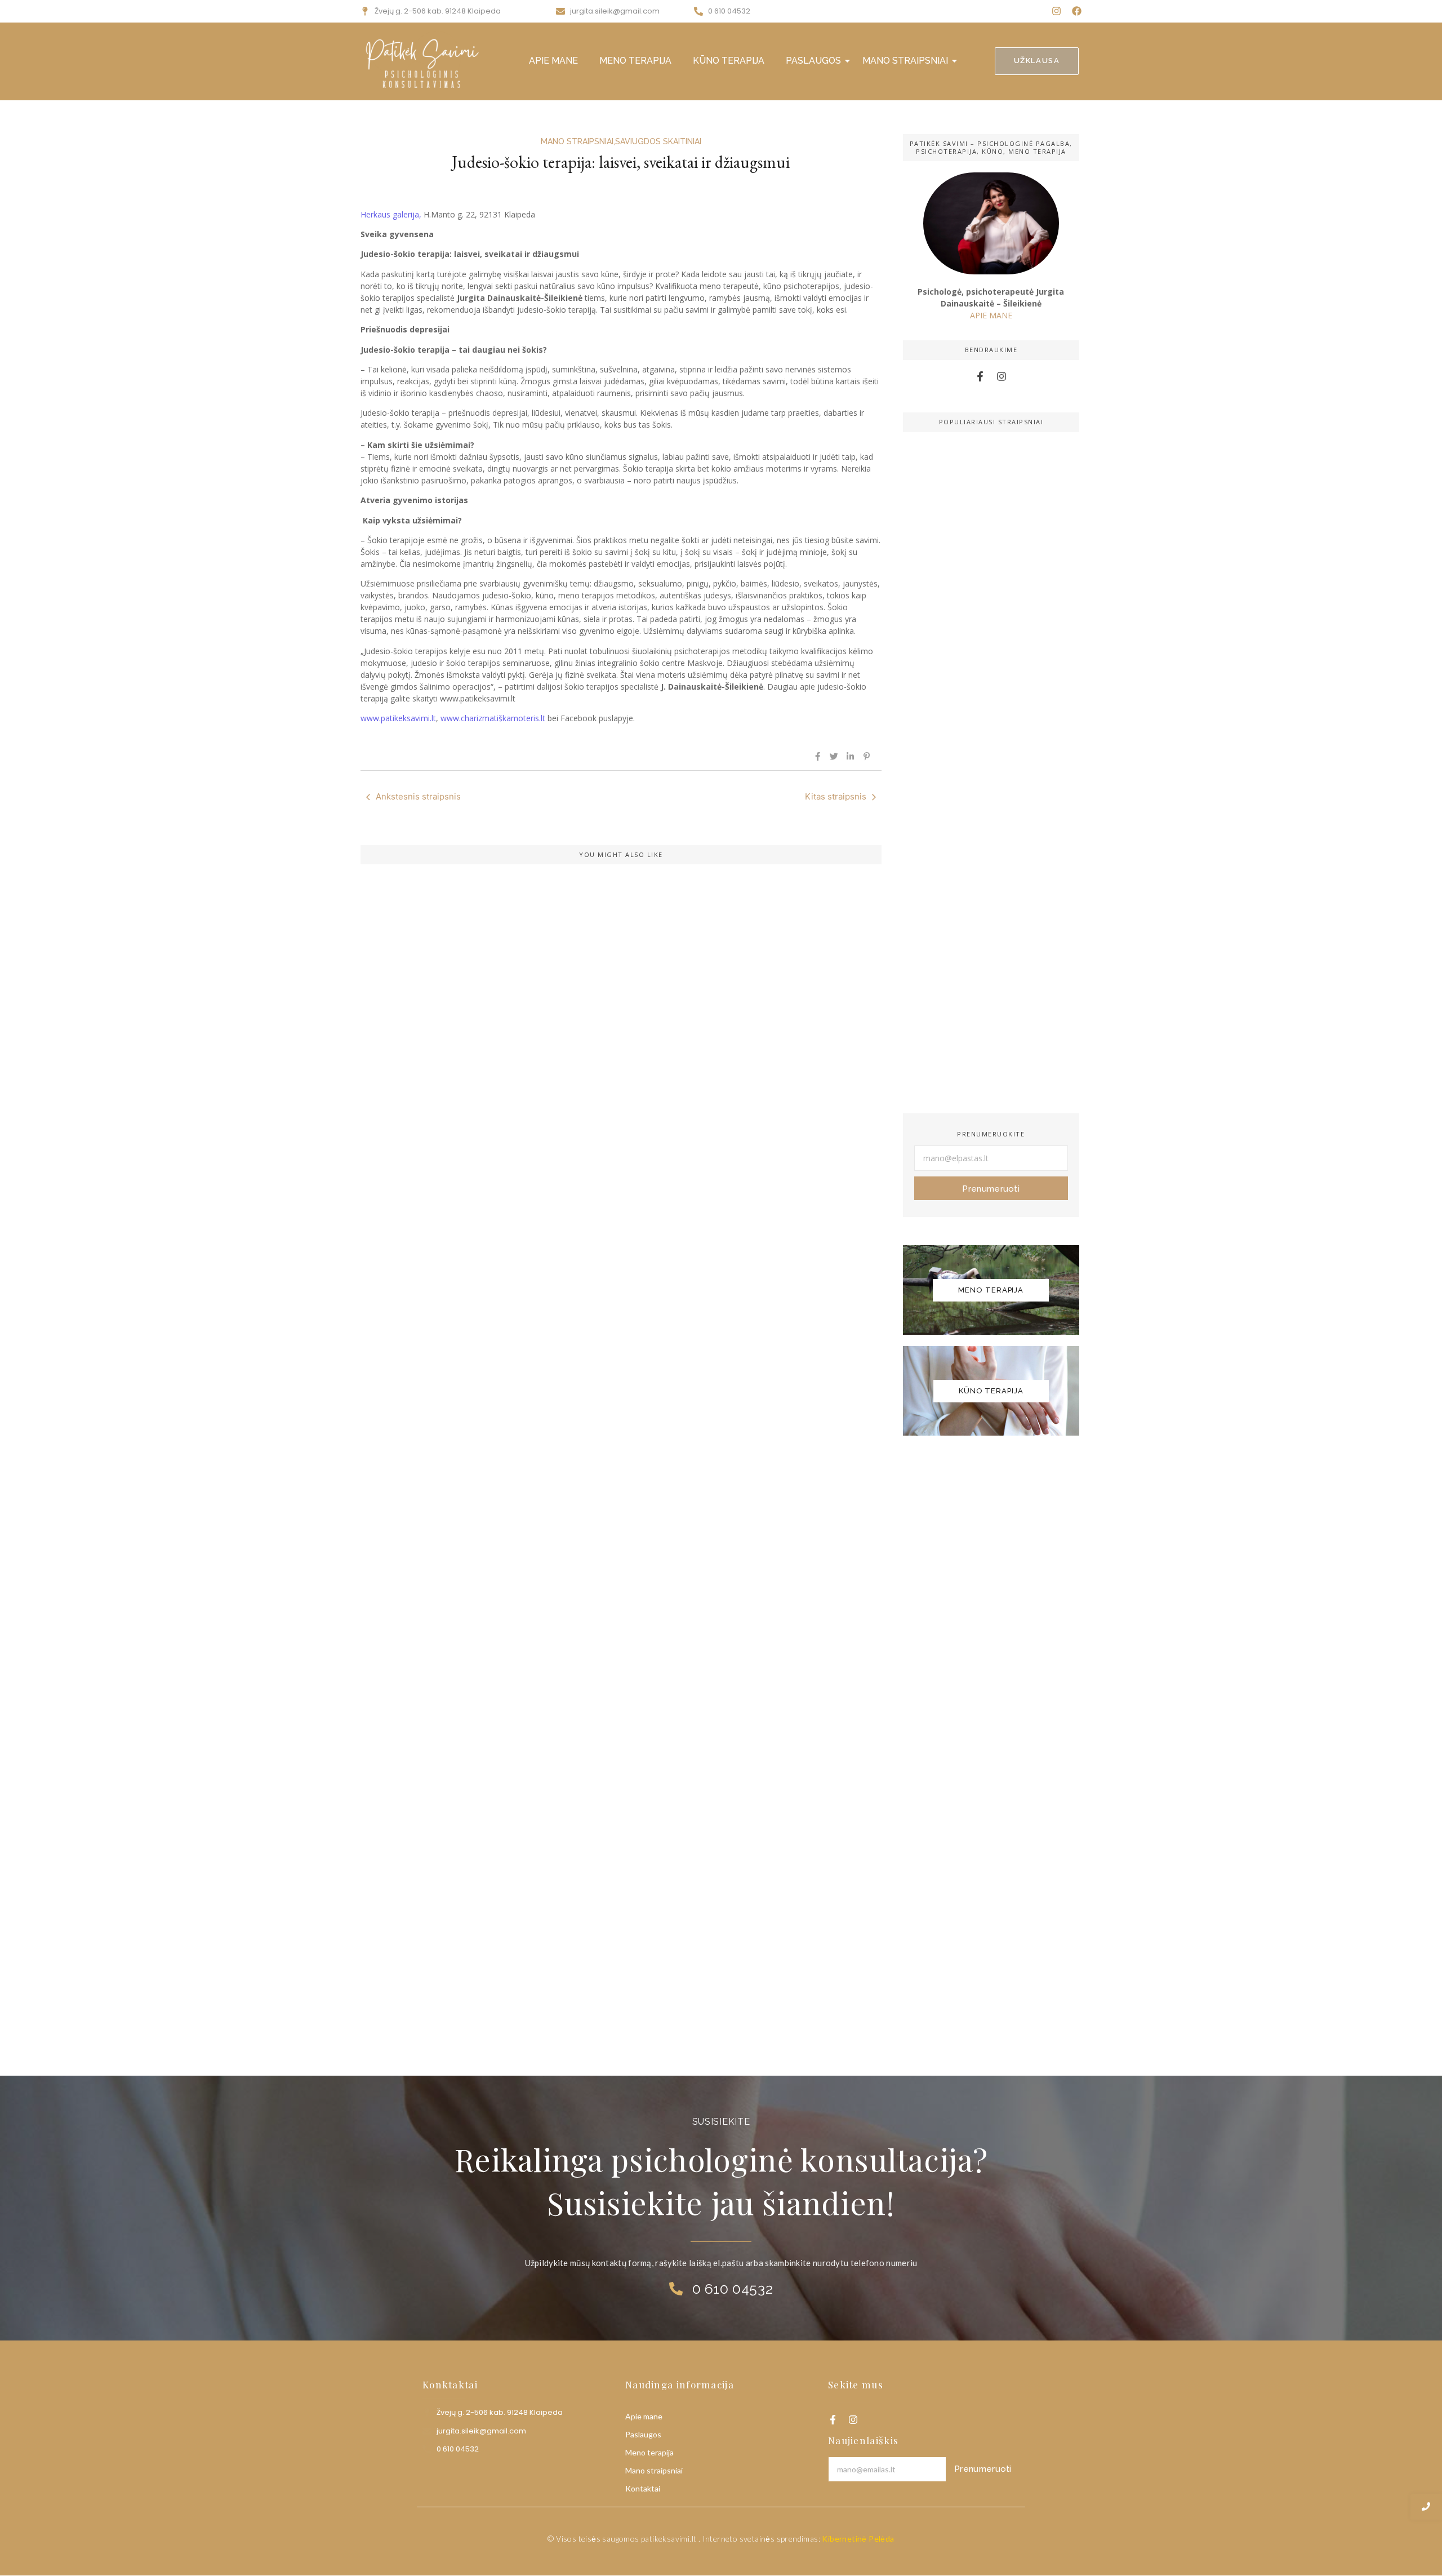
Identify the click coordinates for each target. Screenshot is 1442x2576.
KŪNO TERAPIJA (729, 61)
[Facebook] (1077, 11)
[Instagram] (1056, 11)
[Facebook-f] (980, 377)
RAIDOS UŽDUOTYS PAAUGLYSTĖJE (461, 1982)
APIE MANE (553, 61)
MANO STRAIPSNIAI (905, 61)
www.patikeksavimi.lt (398, 718)
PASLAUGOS (813, 61)
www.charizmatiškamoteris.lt (493, 718)
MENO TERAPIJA (635, 61)
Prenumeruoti (991, 1189)
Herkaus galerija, (392, 214)
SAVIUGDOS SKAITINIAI (658, 141)
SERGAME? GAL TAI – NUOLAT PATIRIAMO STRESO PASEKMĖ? (534, 1634)
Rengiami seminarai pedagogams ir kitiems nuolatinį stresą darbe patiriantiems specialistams (579, 1242)
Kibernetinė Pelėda (858, 2539)
